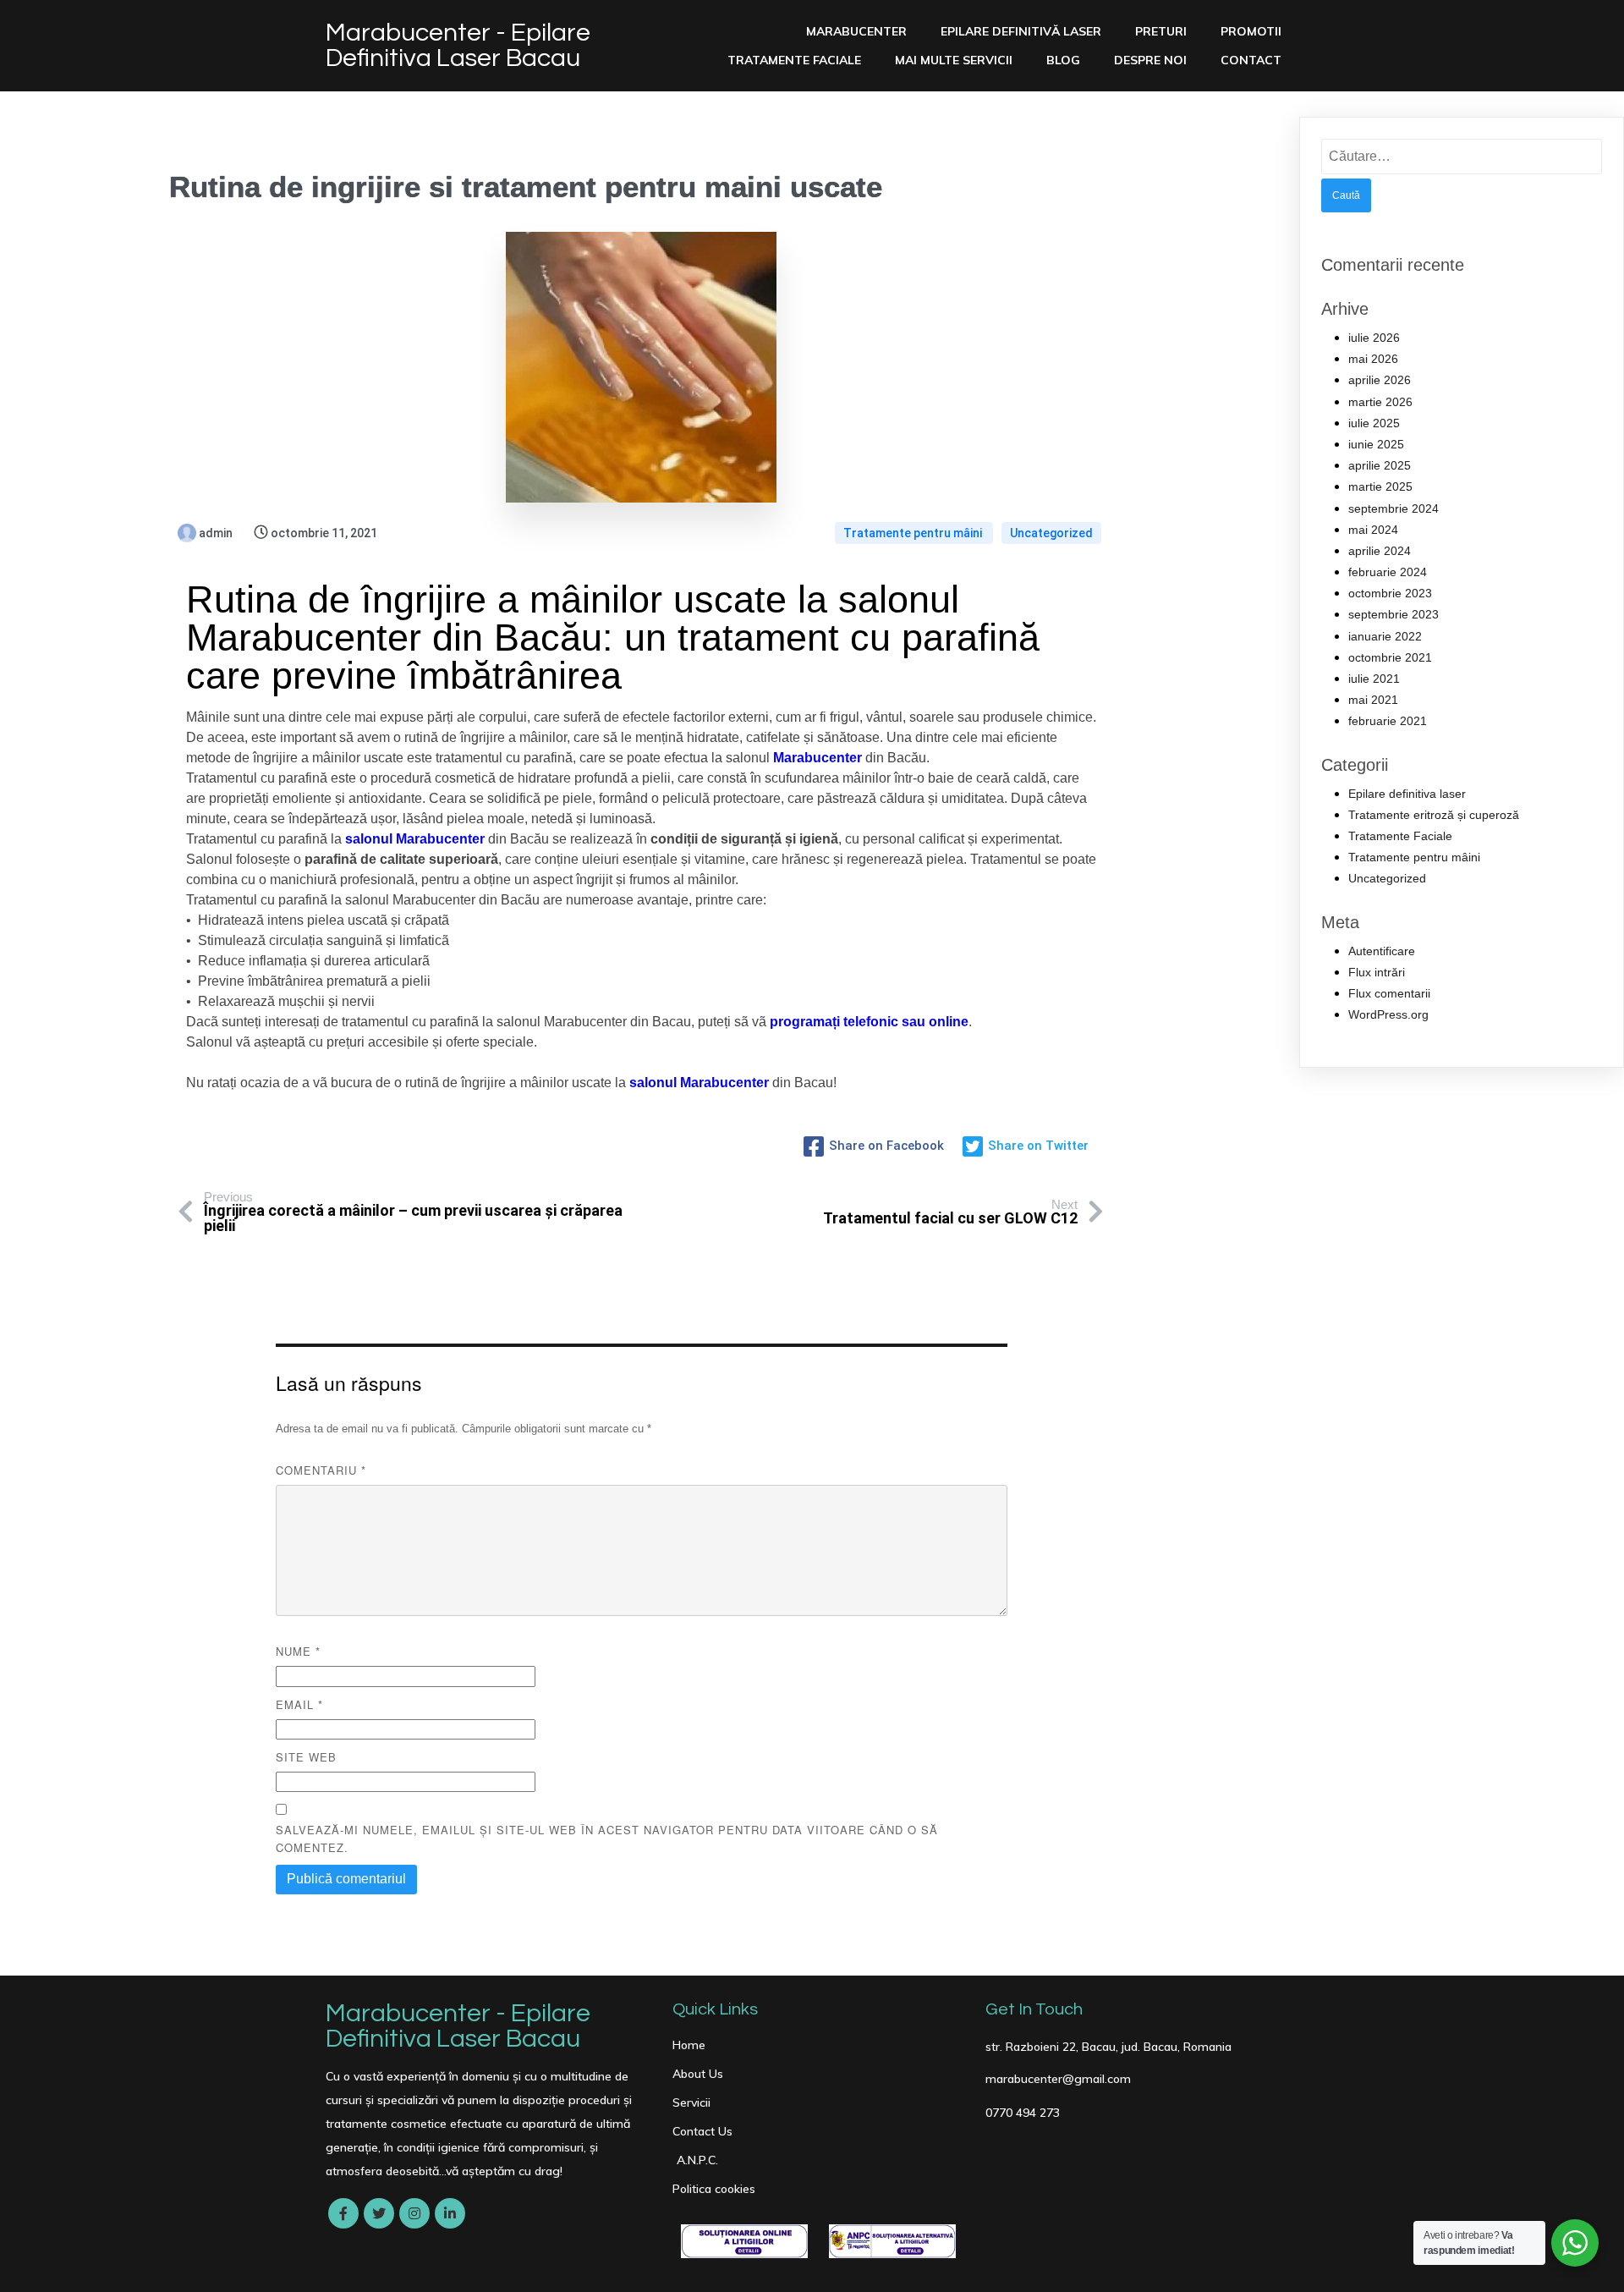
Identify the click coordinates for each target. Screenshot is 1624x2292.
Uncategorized (1051, 533)
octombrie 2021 (1390, 657)
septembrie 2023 (1394, 614)
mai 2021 (1373, 700)
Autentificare (1382, 951)
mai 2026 (1373, 359)
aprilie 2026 (1380, 380)
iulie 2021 (1374, 679)
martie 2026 (1380, 402)
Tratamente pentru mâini (914, 533)
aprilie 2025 (1380, 465)
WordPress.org (1388, 1014)
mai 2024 (1373, 530)
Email (299, 1704)
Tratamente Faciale (1400, 836)
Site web (306, 1757)
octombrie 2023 (1390, 593)
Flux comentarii (1389, 993)
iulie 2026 (1374, 338)
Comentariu (321, 1470)
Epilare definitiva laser (1407, 794)
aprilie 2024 (1380, 551)
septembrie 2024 (1394, 508)
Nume (298, 1651)
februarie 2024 (1388, 572)
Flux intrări (1377, 972)
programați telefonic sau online (869, 1022)
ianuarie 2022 (1385, 636)
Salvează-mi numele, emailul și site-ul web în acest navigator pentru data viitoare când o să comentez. (607, 1839)
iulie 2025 (1374, 423)
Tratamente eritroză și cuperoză (1434, 815)
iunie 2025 (1376, 444)
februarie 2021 (1388, 721)
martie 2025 (1380, 486)
